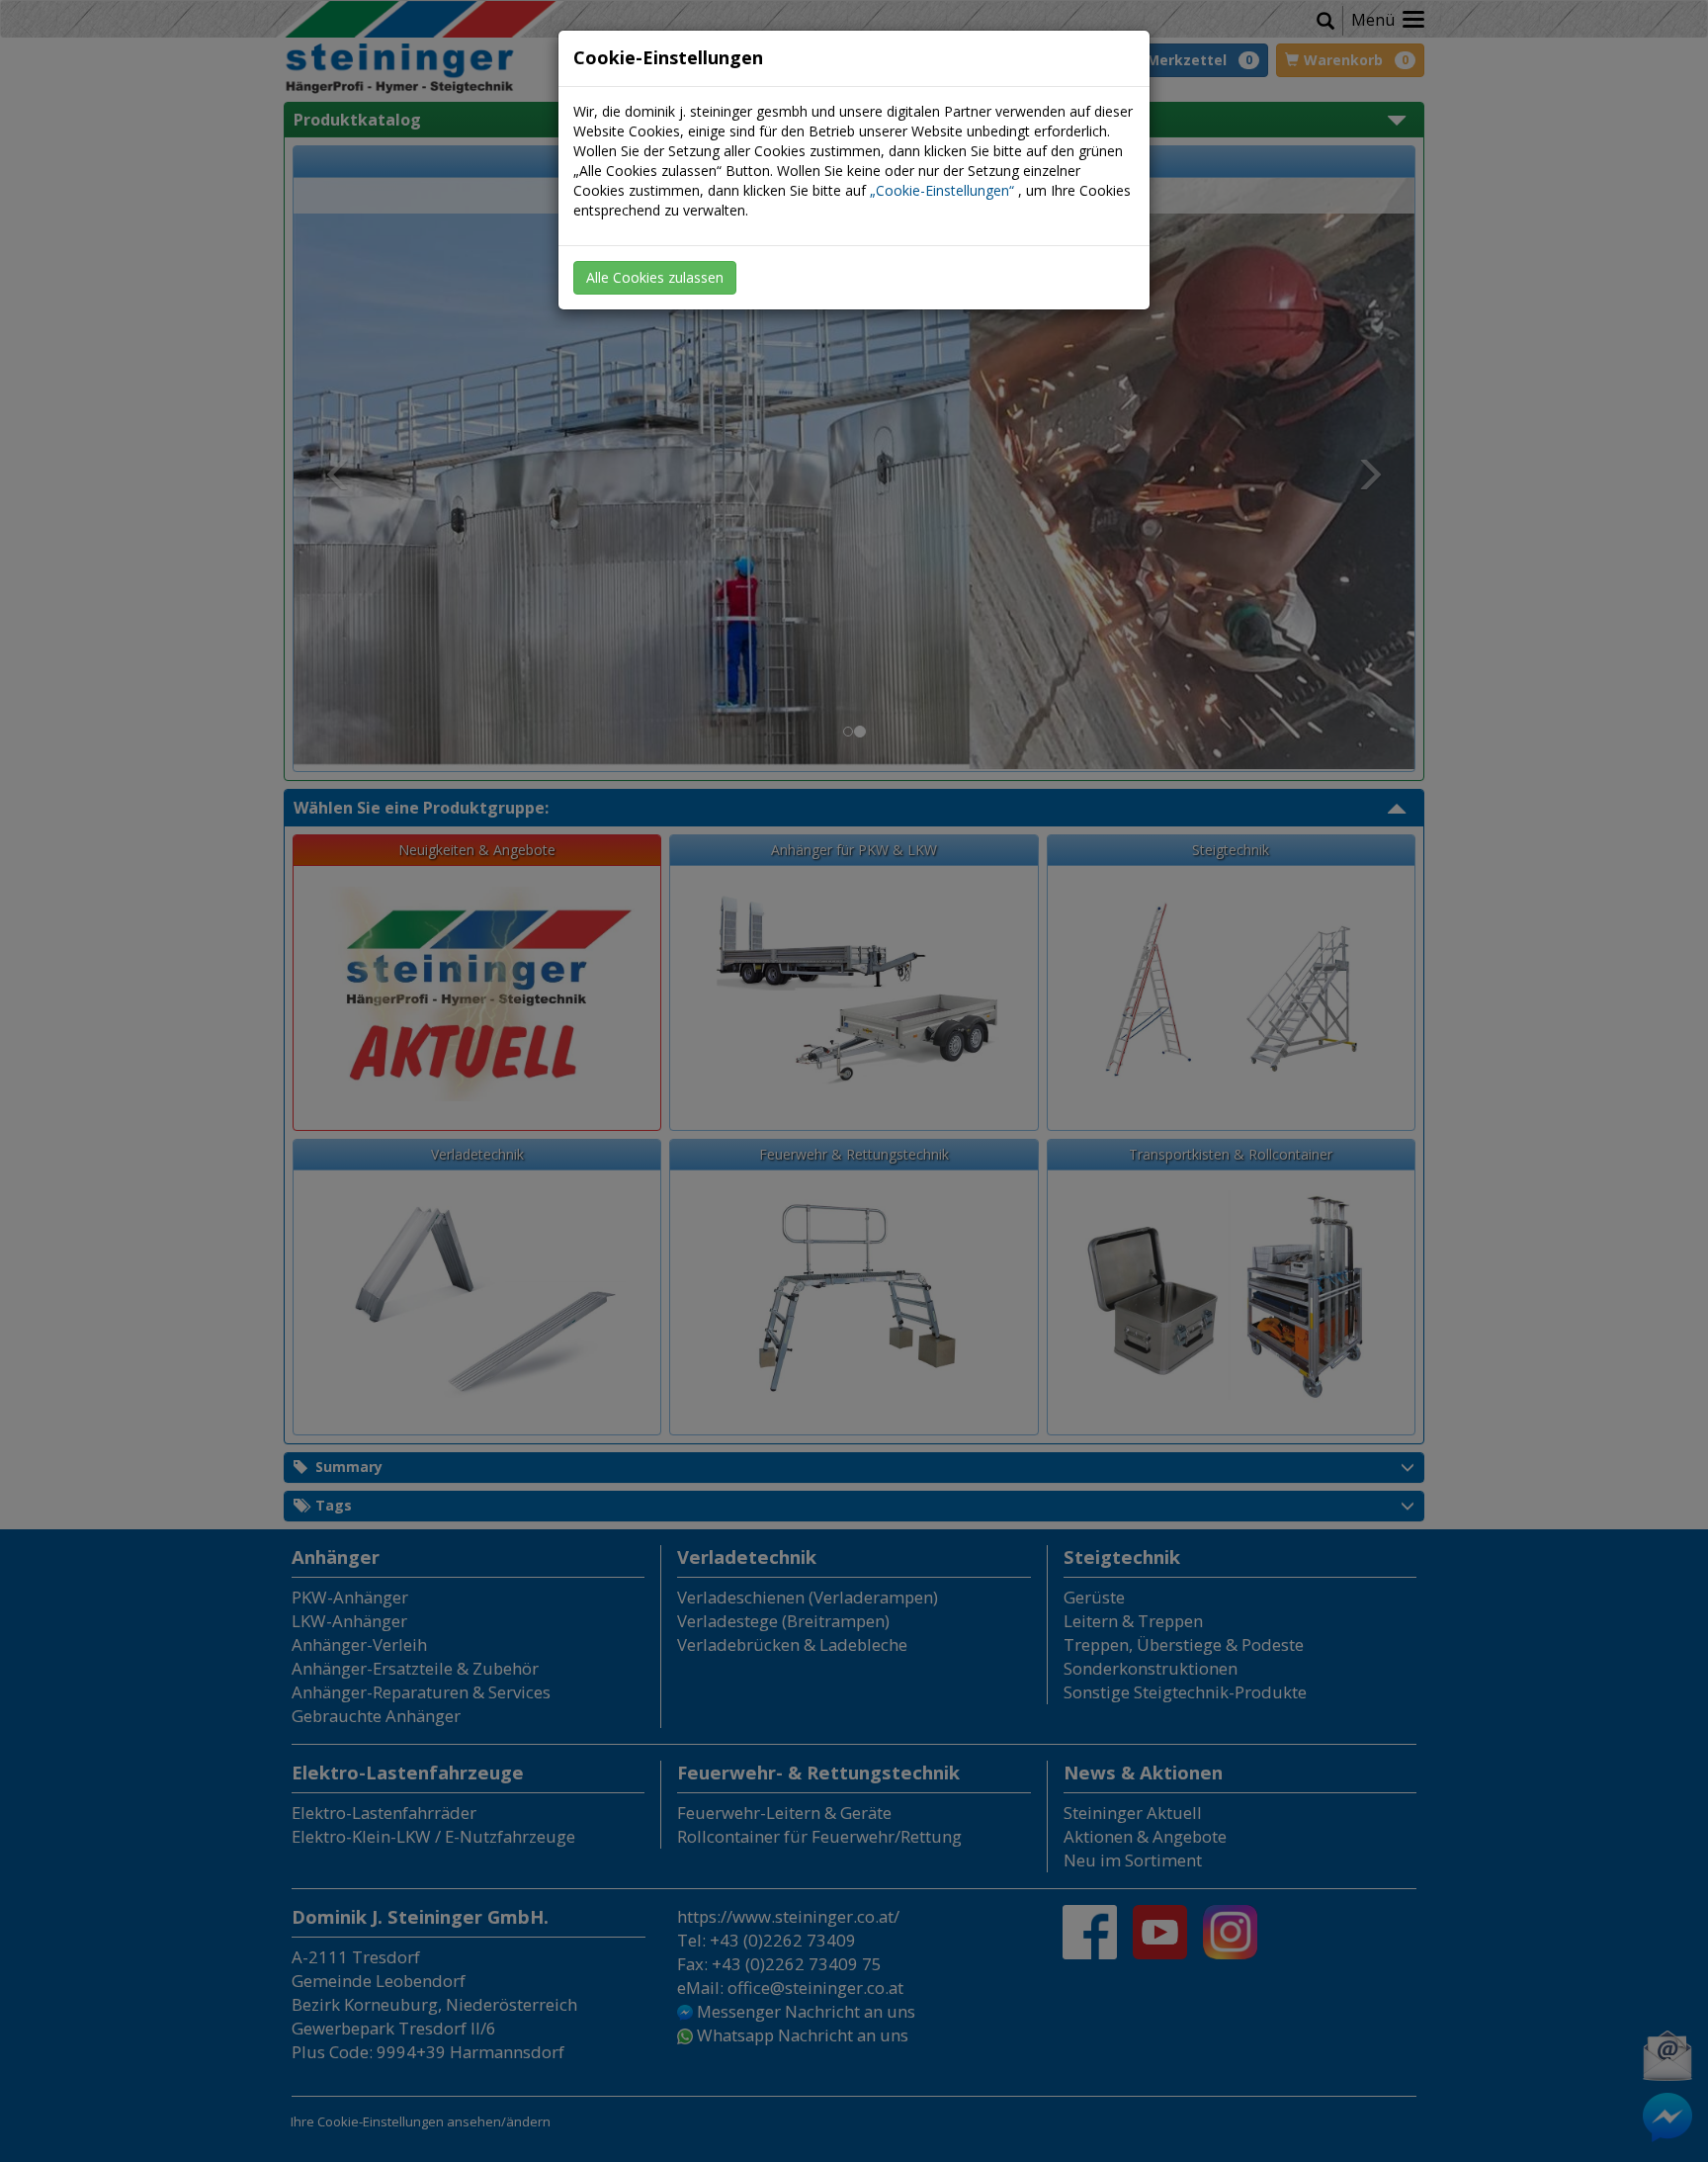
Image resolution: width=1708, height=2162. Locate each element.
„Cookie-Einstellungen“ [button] (942, 190)
